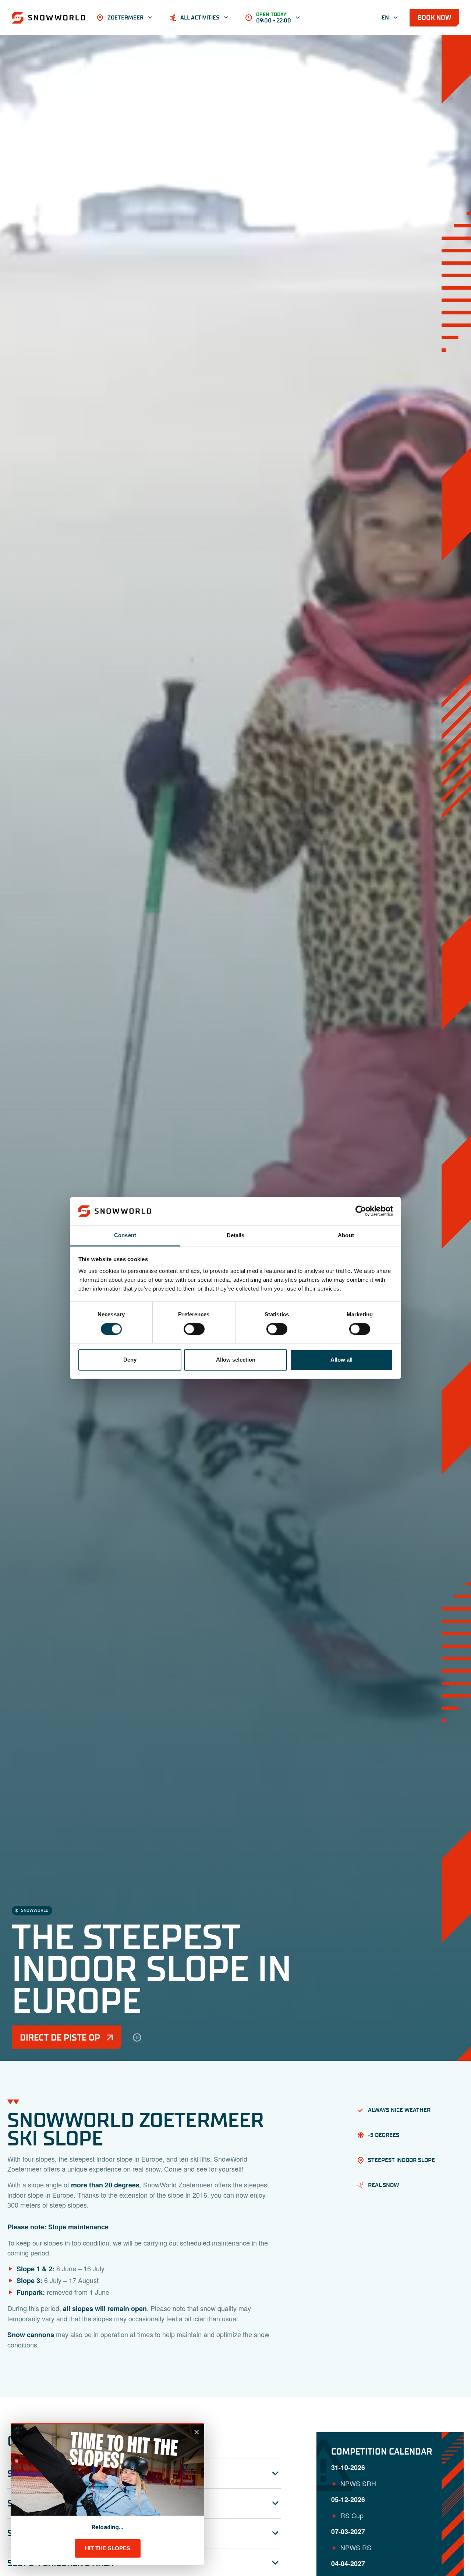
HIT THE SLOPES (108, 2548)
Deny (130, 1360)
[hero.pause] (137, 2037)
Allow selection (236, 1360)
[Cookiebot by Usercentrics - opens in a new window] (361, 1211)
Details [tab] (236, 1235)
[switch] (194, 1329)
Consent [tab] (125, 1235)
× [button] (197, 2432)
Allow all (341, 1360)
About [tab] (346, 1235)
